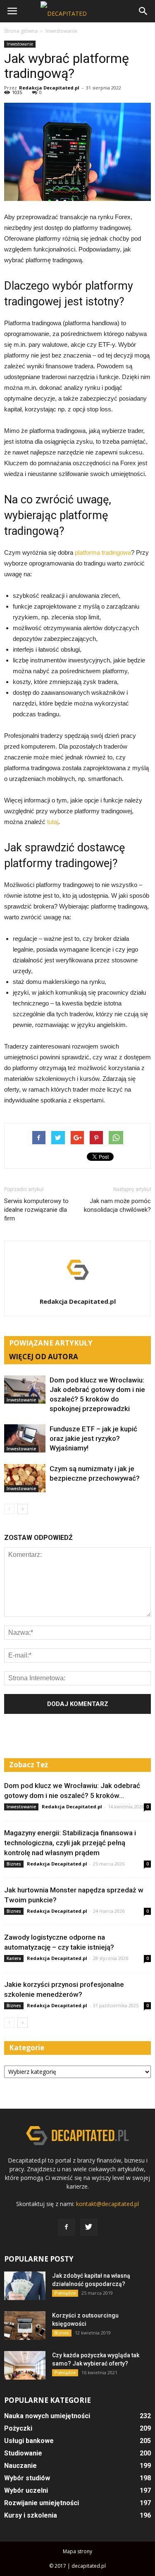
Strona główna (21, 31)
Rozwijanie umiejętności (42, 2503)
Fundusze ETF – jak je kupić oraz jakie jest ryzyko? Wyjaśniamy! (93, 1438)
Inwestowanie (20, 44)
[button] (143, 11)
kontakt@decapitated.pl (107, 2204)
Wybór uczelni (26, 2490)
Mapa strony (77, 2551)
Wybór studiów (27, 2478)
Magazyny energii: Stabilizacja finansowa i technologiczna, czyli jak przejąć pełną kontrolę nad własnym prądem (70, 1843)
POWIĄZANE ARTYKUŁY (51, 1343)
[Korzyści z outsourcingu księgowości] (25, 2326)
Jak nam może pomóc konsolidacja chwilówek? (117, 1205)
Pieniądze (65, 2293)
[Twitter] (89, 2227)
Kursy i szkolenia (31, 2515)
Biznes (14, 1864)
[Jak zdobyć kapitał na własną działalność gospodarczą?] (25, 2286)
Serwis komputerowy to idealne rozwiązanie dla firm (36, 1210)
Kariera (14, 1958)
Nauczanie (20, 2466)
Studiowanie (23, 2453)
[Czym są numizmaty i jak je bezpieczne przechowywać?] (25, 1478)
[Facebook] (67, 2227)
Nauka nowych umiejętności (47, 2416)
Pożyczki (18, 2428)
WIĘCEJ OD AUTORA (44, 1357)
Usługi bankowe (29, 2441)
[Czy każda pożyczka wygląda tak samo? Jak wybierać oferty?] (25, 2365)
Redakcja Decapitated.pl (49, 88)
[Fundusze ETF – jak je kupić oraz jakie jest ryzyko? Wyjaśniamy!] (25, 1439)
